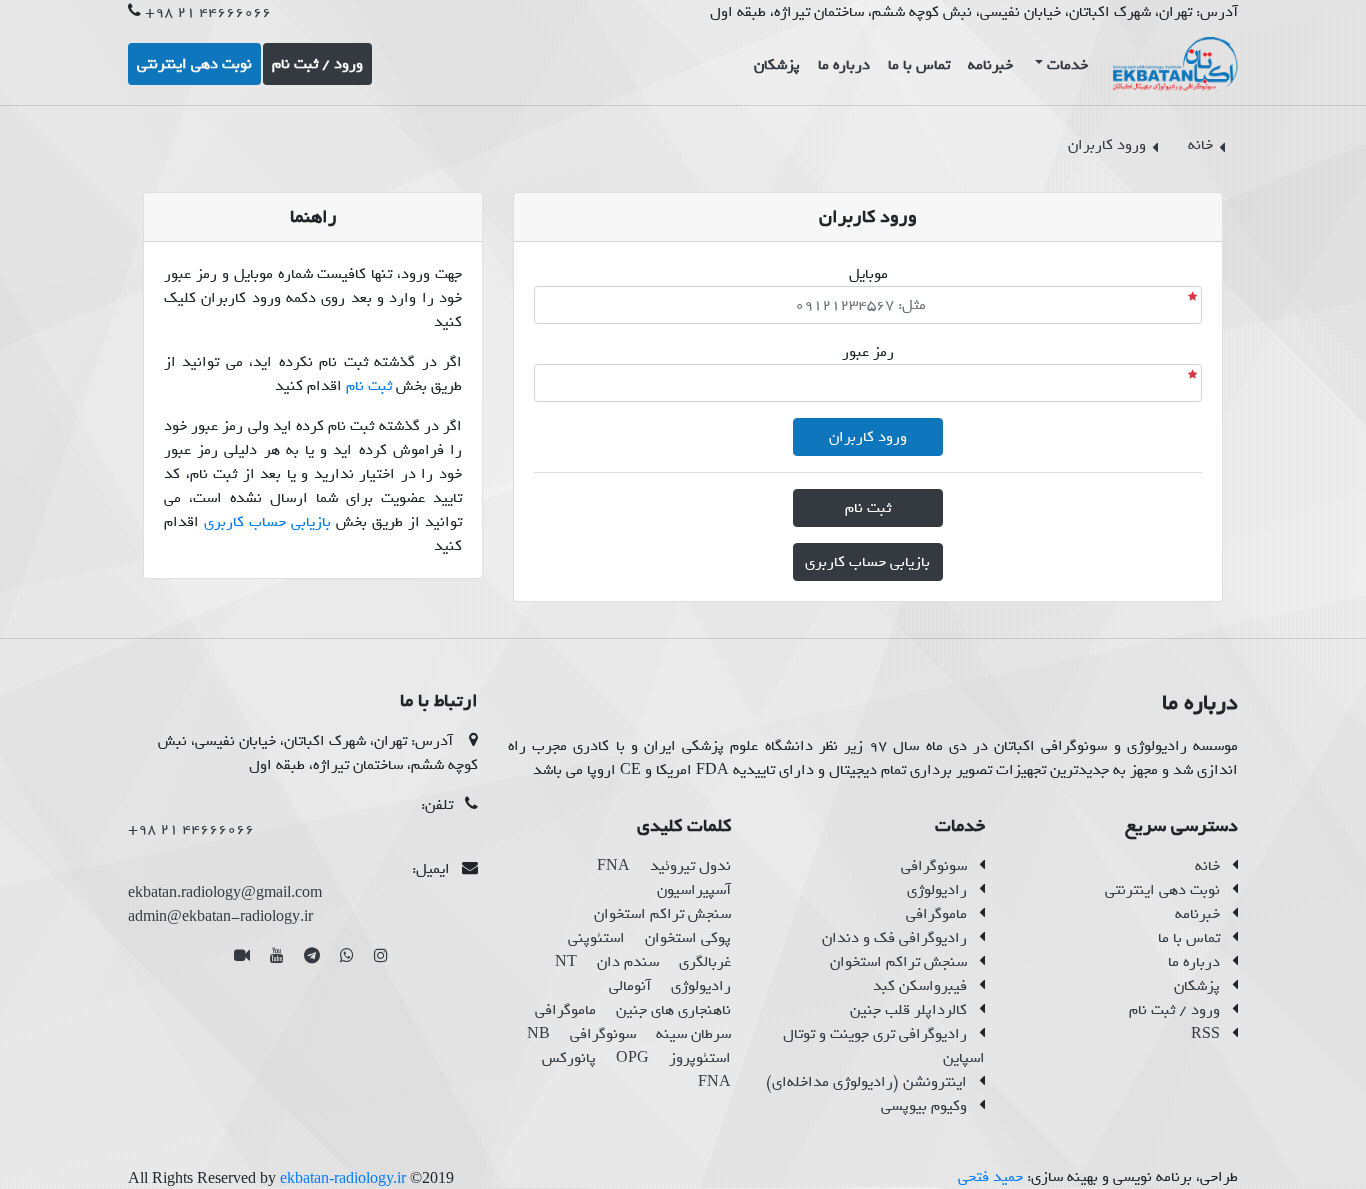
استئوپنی (596, 938)
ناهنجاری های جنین (673, 1010)
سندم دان (628, 962)
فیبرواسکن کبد (920, 986)
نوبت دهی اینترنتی (1162, 890)
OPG (632, 1058)
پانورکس (569, 1058)
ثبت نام (369, 386)
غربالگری (705, 962)
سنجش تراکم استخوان (898, 962)
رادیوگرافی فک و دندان (894, 938)
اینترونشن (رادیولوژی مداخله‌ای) (866, 1082)
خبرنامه (1197, 914)
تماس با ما (1189, 938)
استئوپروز (700, 1058)
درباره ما (1194, 962)
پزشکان (1197, 986)
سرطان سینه (693, 1034)
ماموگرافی (936, 914)
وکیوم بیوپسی (924, 1106)
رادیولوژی (937, 890)
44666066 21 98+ (208, 12)
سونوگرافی (934, 866)
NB (538, 1034)
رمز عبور (868, 352)
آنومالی (630, 986)
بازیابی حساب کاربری (267, 522)
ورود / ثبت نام (1174, 1010)
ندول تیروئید (690, 866)
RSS (1205, 1034)
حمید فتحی (990, 1177)
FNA (613, 866)
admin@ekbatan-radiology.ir (220, 917)
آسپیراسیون (694, 890)
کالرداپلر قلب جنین (908, 1010)
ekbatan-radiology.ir (343, 1177)
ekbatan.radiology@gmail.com (225, 893)
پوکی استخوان (688, 938)
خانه (1207, 866)
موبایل (868, 274)
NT (566, 962)
